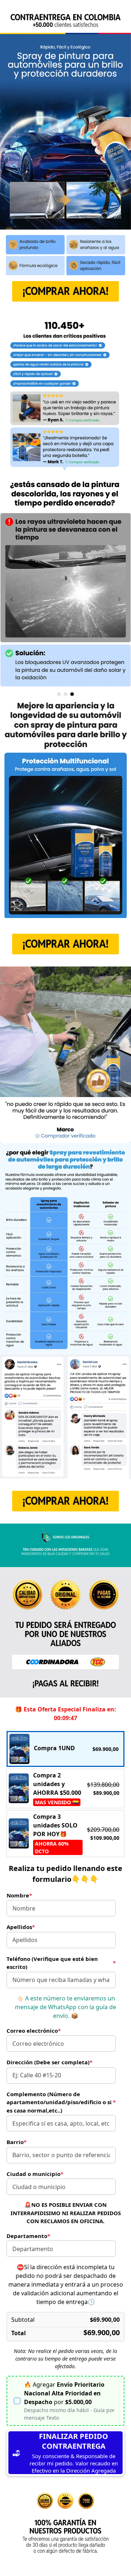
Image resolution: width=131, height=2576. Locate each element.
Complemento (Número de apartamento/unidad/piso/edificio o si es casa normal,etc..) (61, 2102)
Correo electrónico (34, 2031)
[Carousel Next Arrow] (119, 599)
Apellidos (21, 1927)
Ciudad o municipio (35, 2174)
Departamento (28, 2236)
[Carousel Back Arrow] (12, 599)
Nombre (19, 1895)
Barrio (17, 2142)
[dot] (59, 694)
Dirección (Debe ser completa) (49, 2062)
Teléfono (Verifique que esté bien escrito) (61, 1963)
